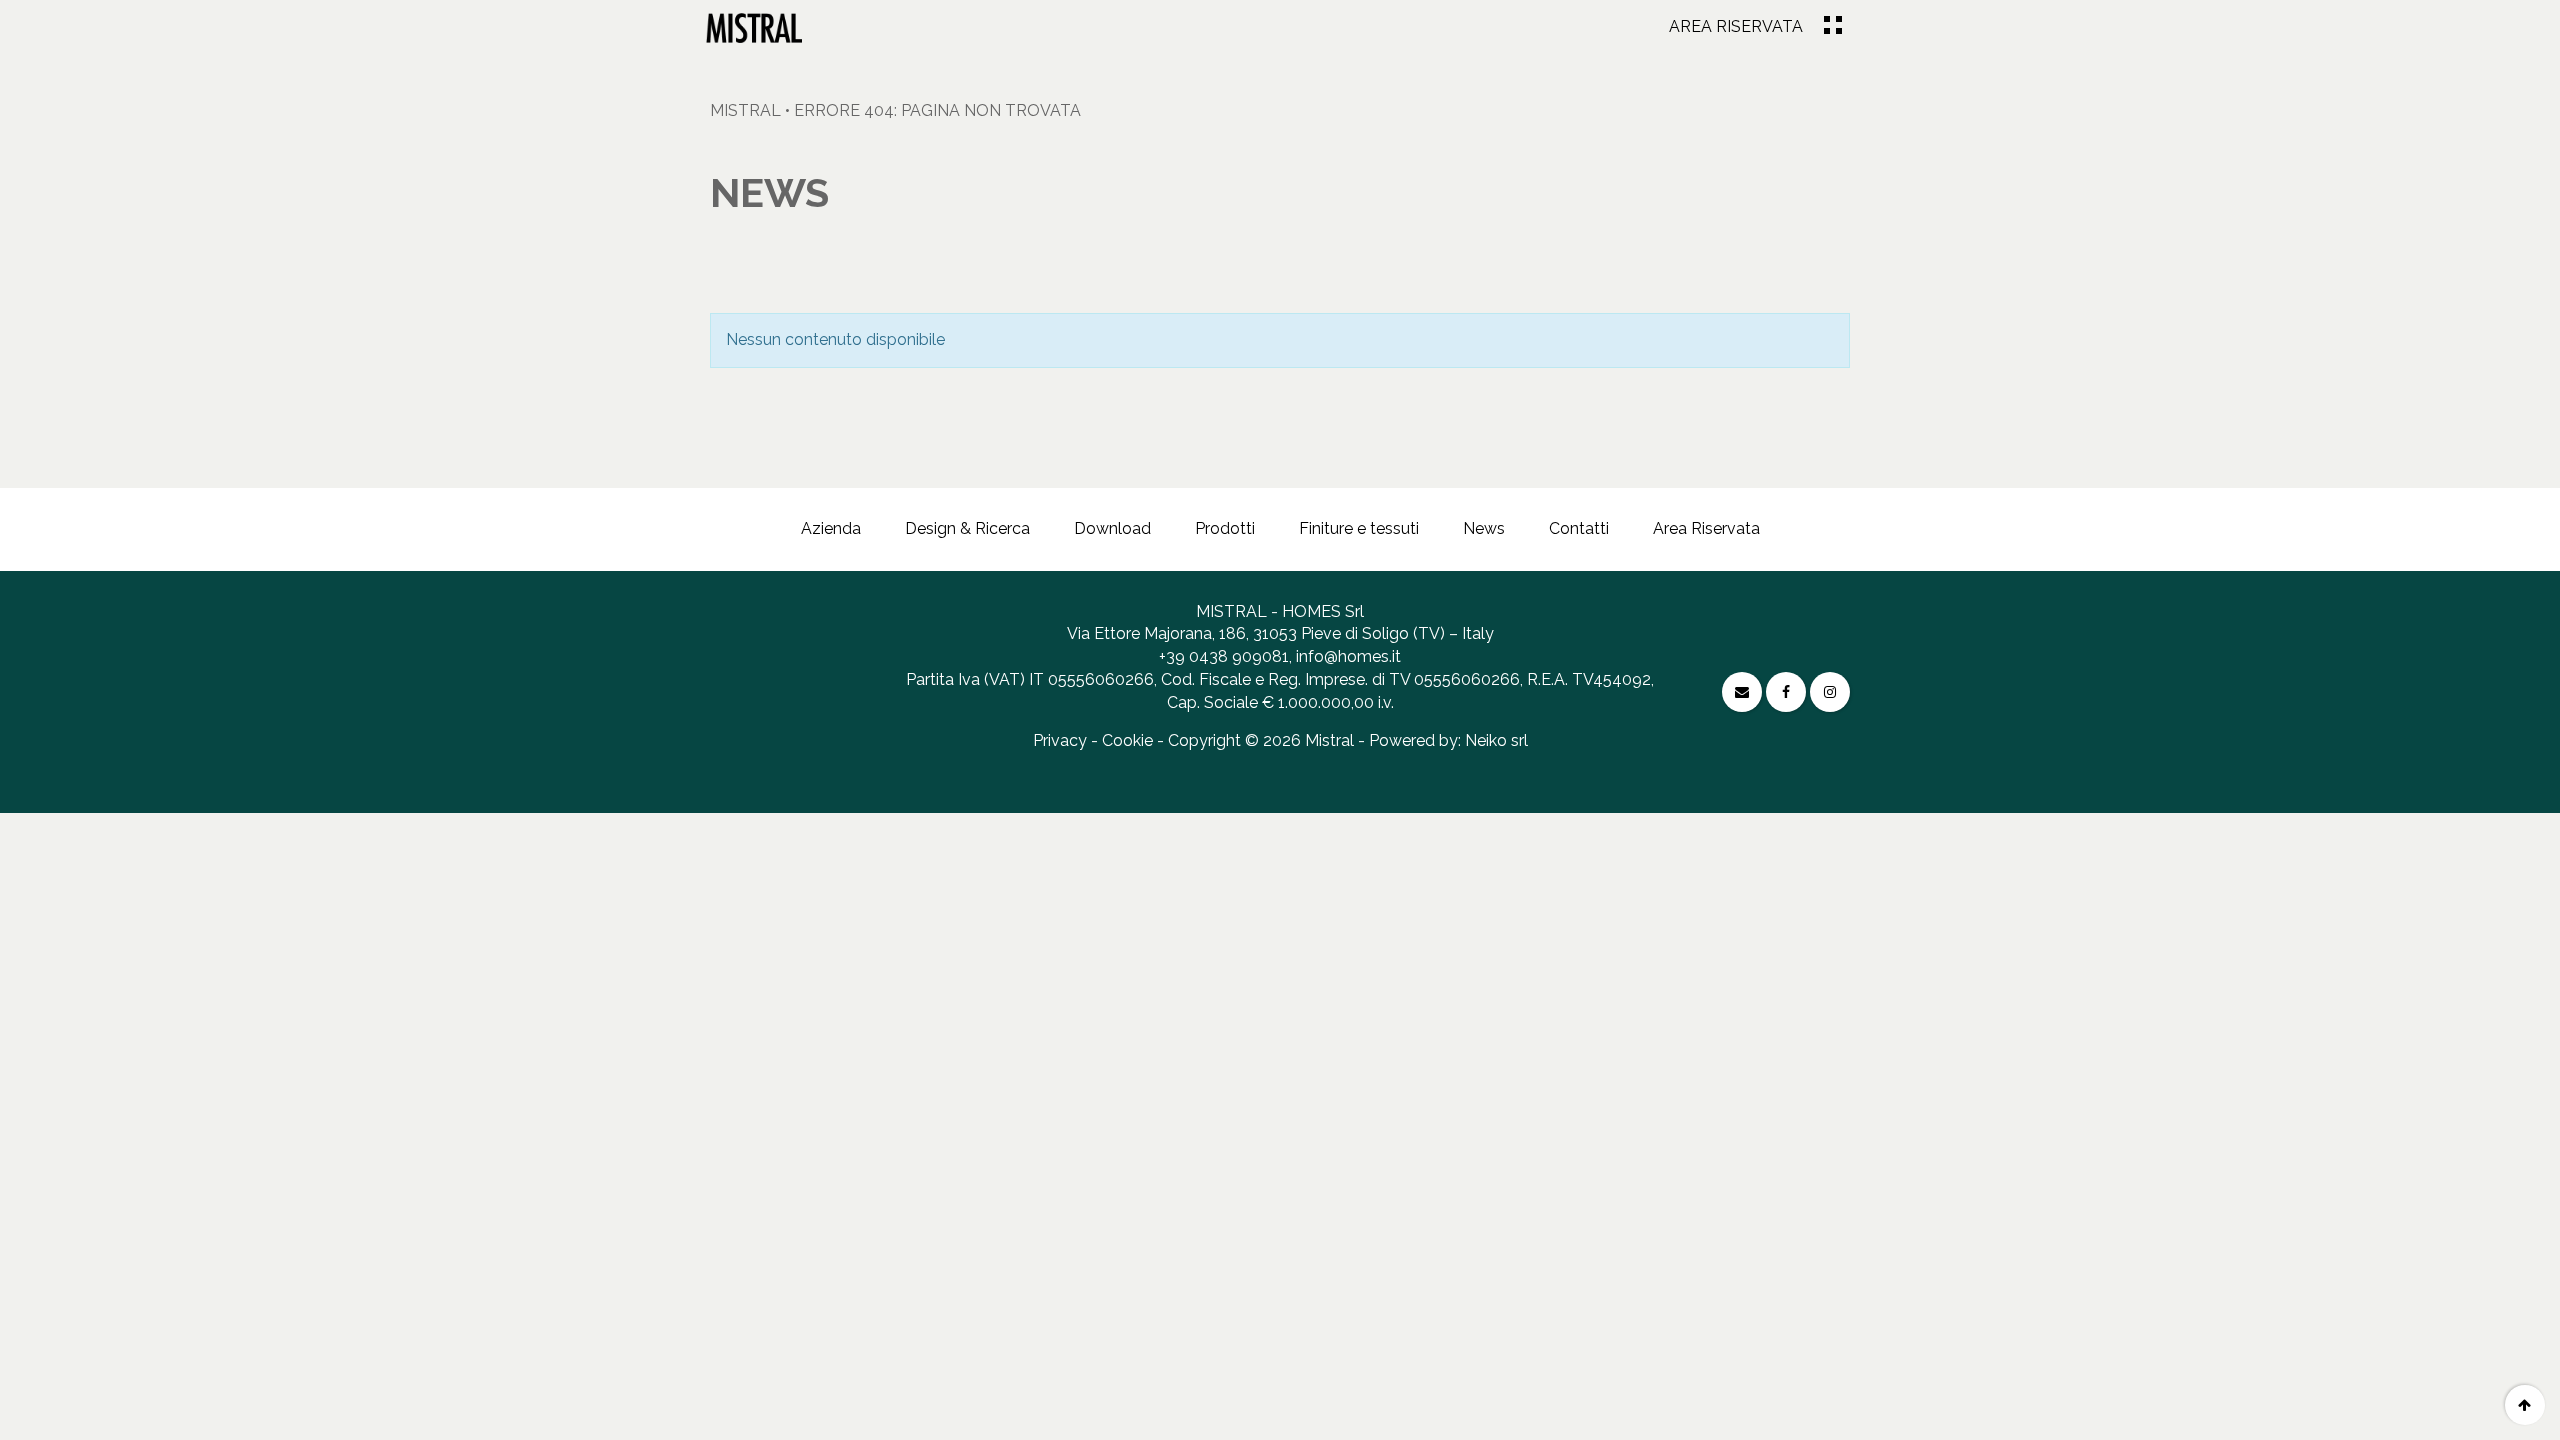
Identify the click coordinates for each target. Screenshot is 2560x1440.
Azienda (831, 528)
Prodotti (1225, 528)
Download (1112, 528)
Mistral (745, 110)
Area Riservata (1736, 26)
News (1484, 528)
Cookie (1127, 740)
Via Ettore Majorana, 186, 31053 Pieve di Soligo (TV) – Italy (1280, 633)
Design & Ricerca (967, 528)
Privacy (1060, 740)
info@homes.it (1348, 656)
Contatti (1579, 528)
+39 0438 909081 (1224, 656)
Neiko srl (1496, 740)
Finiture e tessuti (1359, 528)
